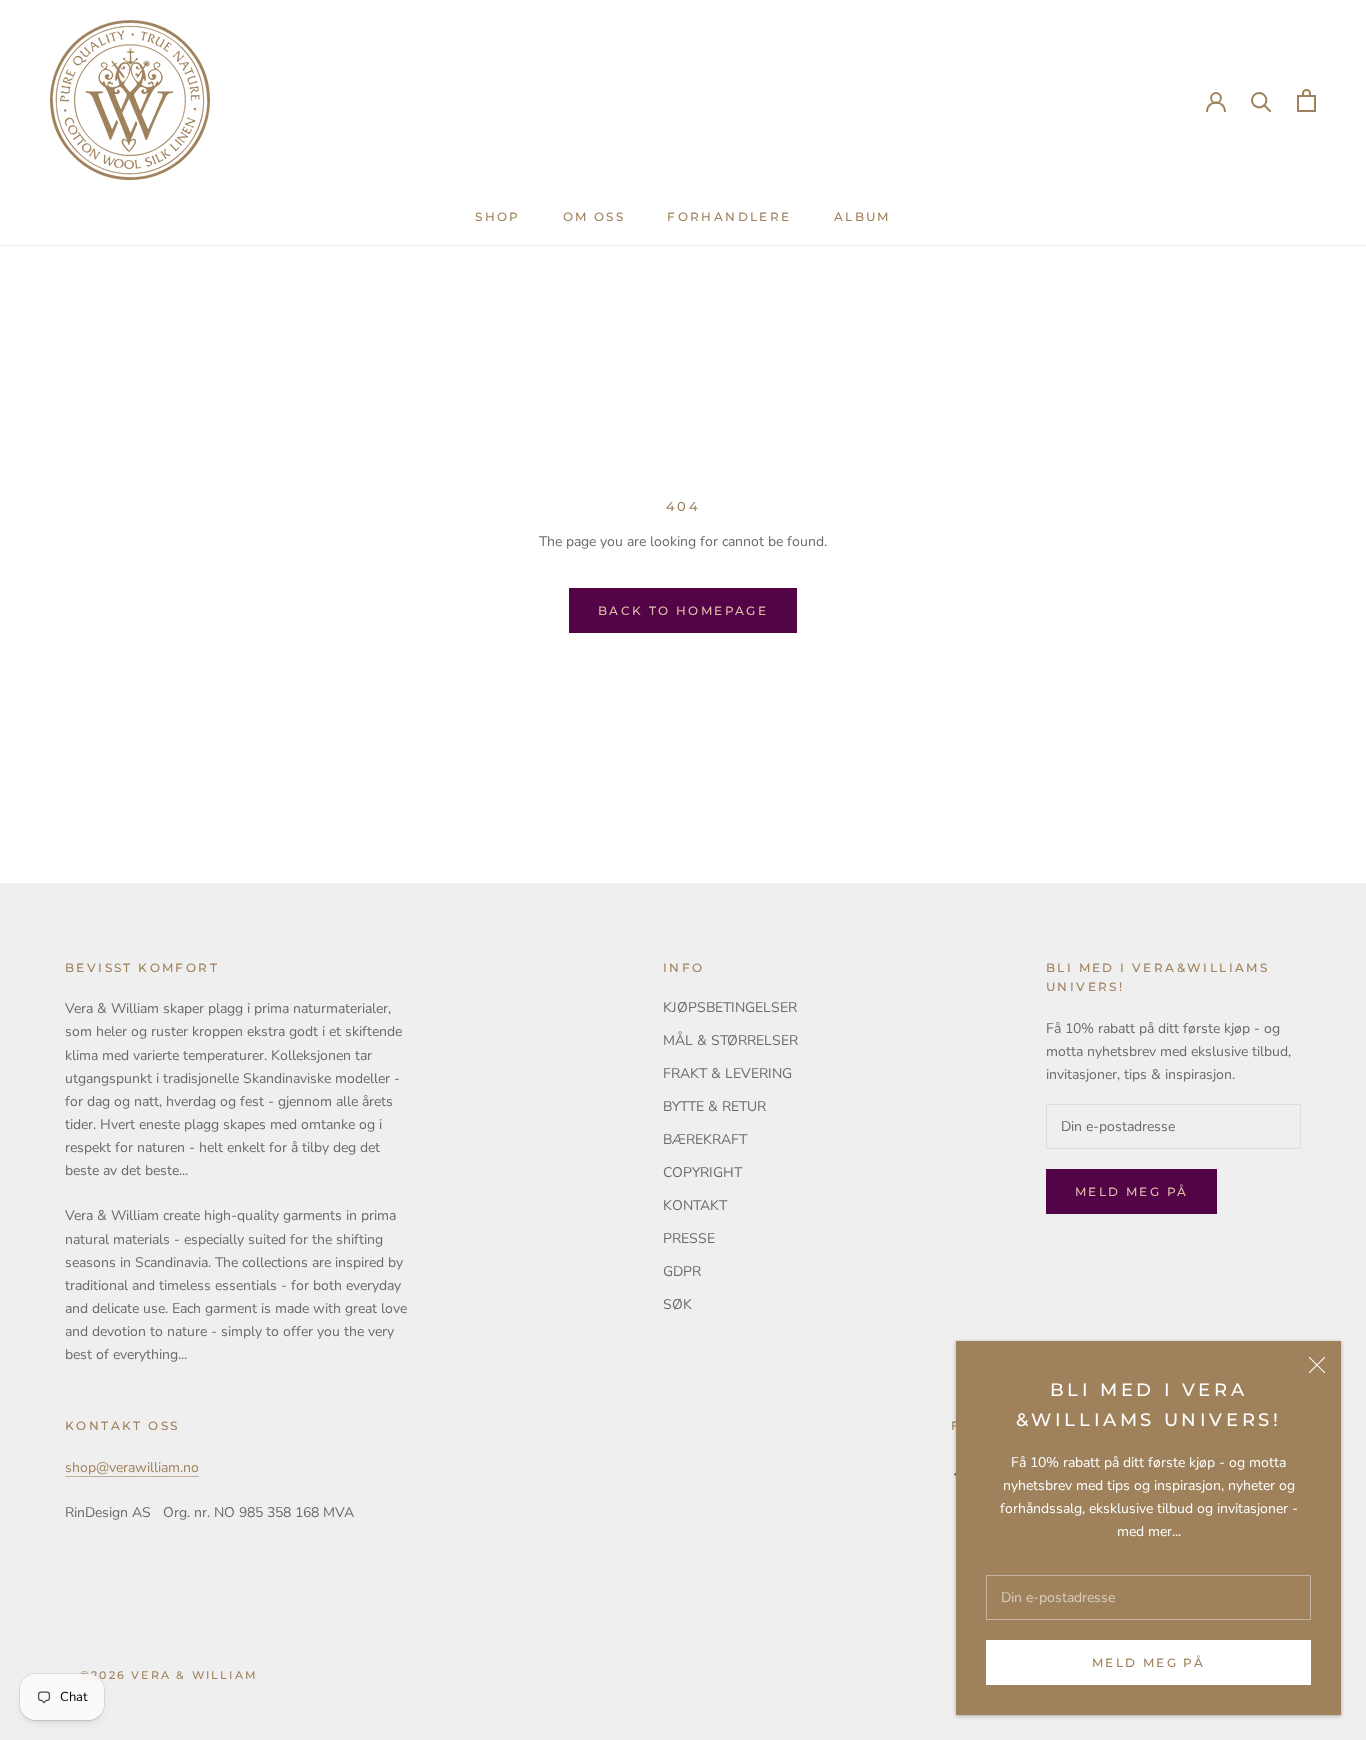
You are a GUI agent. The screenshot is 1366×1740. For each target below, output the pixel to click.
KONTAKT (695, 1205)
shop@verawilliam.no (132, 1467)
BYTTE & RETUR (714, 1106)
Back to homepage (683, 610)
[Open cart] (1306, 100)
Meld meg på (1148, 1662)
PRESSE (689, 1238)
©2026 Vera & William (169, 1675)
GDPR (682, 1271)
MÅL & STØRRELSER (730, 1040)
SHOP (498, 216)
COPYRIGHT (702, 1172)
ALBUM (862, 216)
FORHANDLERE (729, 216)
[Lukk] (1317, 1365)
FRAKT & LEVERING (727, 1073)
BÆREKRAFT (705, 1139)
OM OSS (594, 216)
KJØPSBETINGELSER (730, 1007)
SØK (677, 1304)
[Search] (1261, 100)
